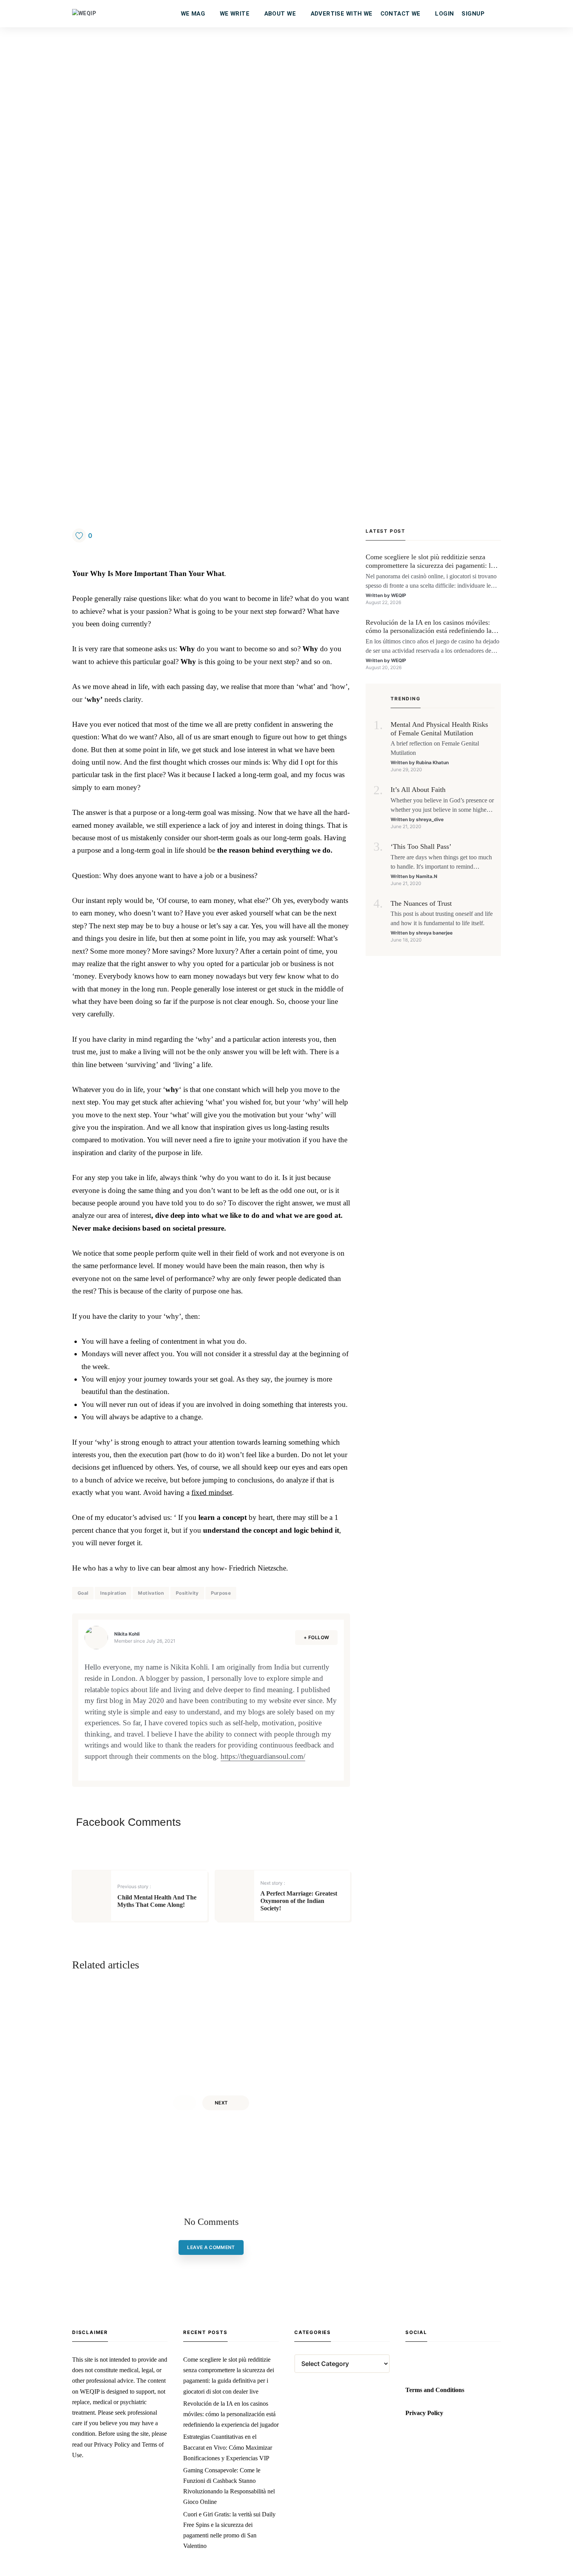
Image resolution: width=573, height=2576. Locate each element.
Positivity (187, 1593)
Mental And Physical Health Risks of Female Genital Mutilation (439, 729)
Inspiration (113, 1593)
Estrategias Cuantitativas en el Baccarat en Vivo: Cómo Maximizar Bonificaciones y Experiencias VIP (228, 2447)
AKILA (272, 2063)
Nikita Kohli (127, 1634)
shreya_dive (430, 819)
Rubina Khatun (432, 762)
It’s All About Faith (418, 790)
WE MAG (193, 14)
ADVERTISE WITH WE (342, 14)
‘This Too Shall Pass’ (421, 846)
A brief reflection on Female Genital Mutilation (435, 748)
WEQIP (399, 595)
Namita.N (427, 876)
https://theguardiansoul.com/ (263, 1756)
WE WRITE (235, 14)
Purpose (221, 1593)
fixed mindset (212, 1492)
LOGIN (444, 14)
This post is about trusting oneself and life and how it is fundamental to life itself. (442, 918)
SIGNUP (473, 14)
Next (221, 2103)
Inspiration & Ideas (154, 1997)
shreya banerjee (434, 933)
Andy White (140, 2063)
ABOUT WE (280, 14)
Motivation (151, 1593)
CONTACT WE (401, 14)
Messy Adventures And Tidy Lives (157, 2017)
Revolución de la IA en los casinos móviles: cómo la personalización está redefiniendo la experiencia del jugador (429, 627)
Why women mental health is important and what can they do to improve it (275, 2043)
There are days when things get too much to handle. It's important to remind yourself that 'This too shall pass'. (441, 863)
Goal (83, 1593)
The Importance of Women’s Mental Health (296, 2017)
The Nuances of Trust (421, 903)
